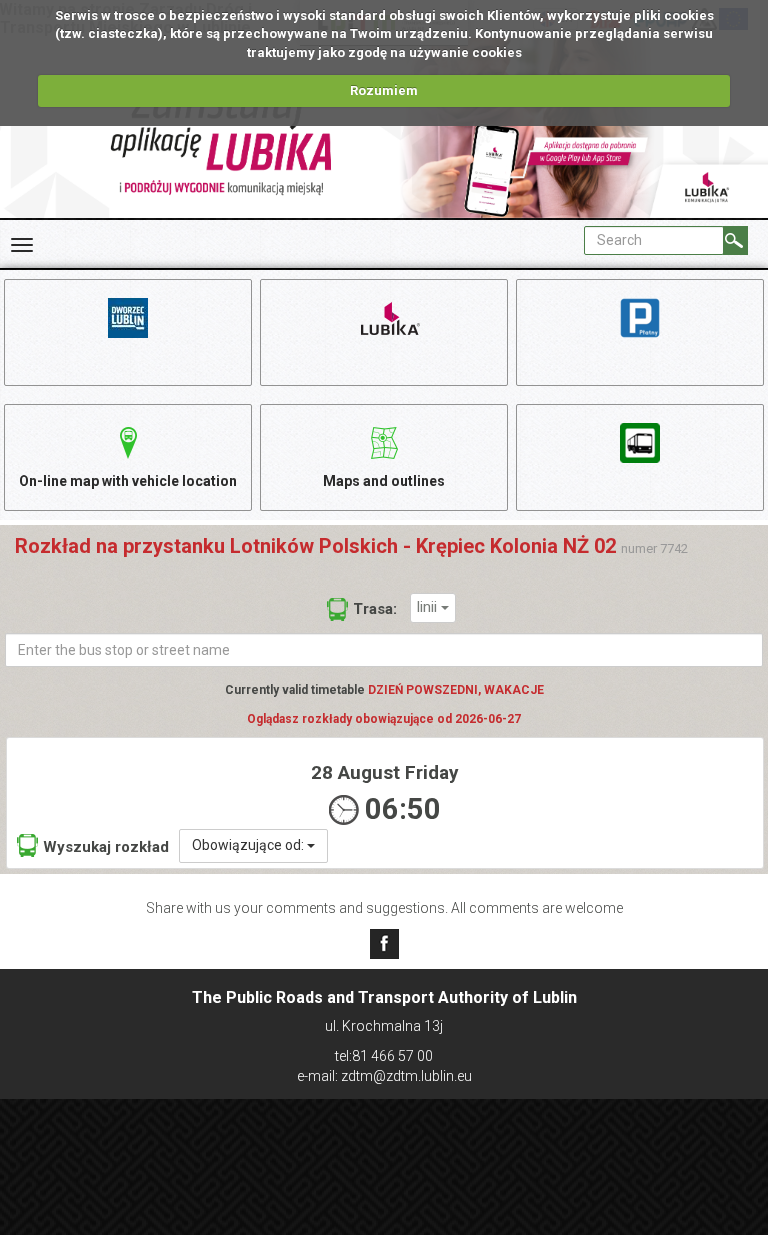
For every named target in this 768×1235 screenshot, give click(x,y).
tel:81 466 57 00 (384, 1056)
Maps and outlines (384, 481)
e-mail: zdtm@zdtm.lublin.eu (384, 1076)
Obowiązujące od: (249, 845)
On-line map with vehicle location (128, 481)
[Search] (735, 240)
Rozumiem (384, 90)
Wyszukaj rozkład (106, 847)
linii (429, 607)
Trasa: (375, 609)
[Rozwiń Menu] (22, 245)
